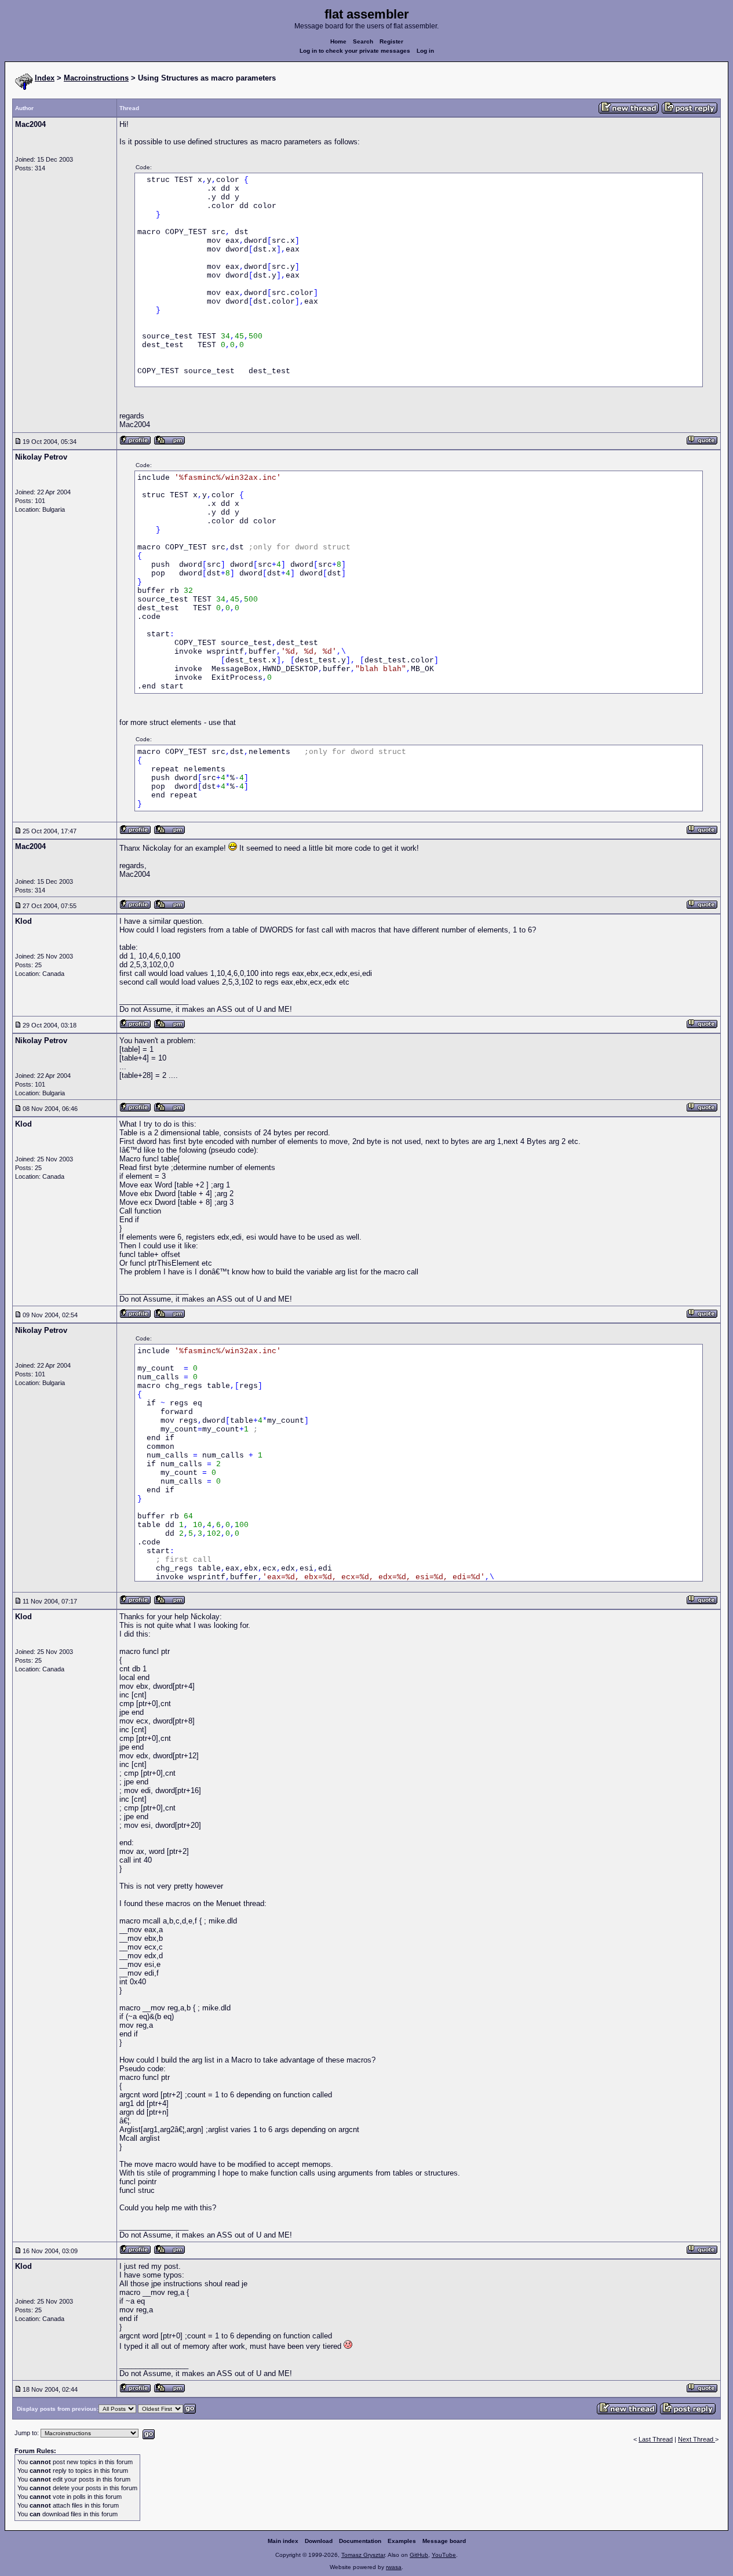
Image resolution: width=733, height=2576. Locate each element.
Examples (402, 2541)
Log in (425, 51)
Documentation (360, 2541)
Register (391, 41)
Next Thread (696, 2439)
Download (319, 2541)
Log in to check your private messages (355, 51)
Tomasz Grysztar (363, 2555)
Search (363, 41)
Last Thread (656, 2439)
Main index (283, 2541)
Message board (444, 2541)
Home (338, 41)
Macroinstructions (96, 78)
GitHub (419, 2555)
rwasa (394, 2567)
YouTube (444, 2555)
